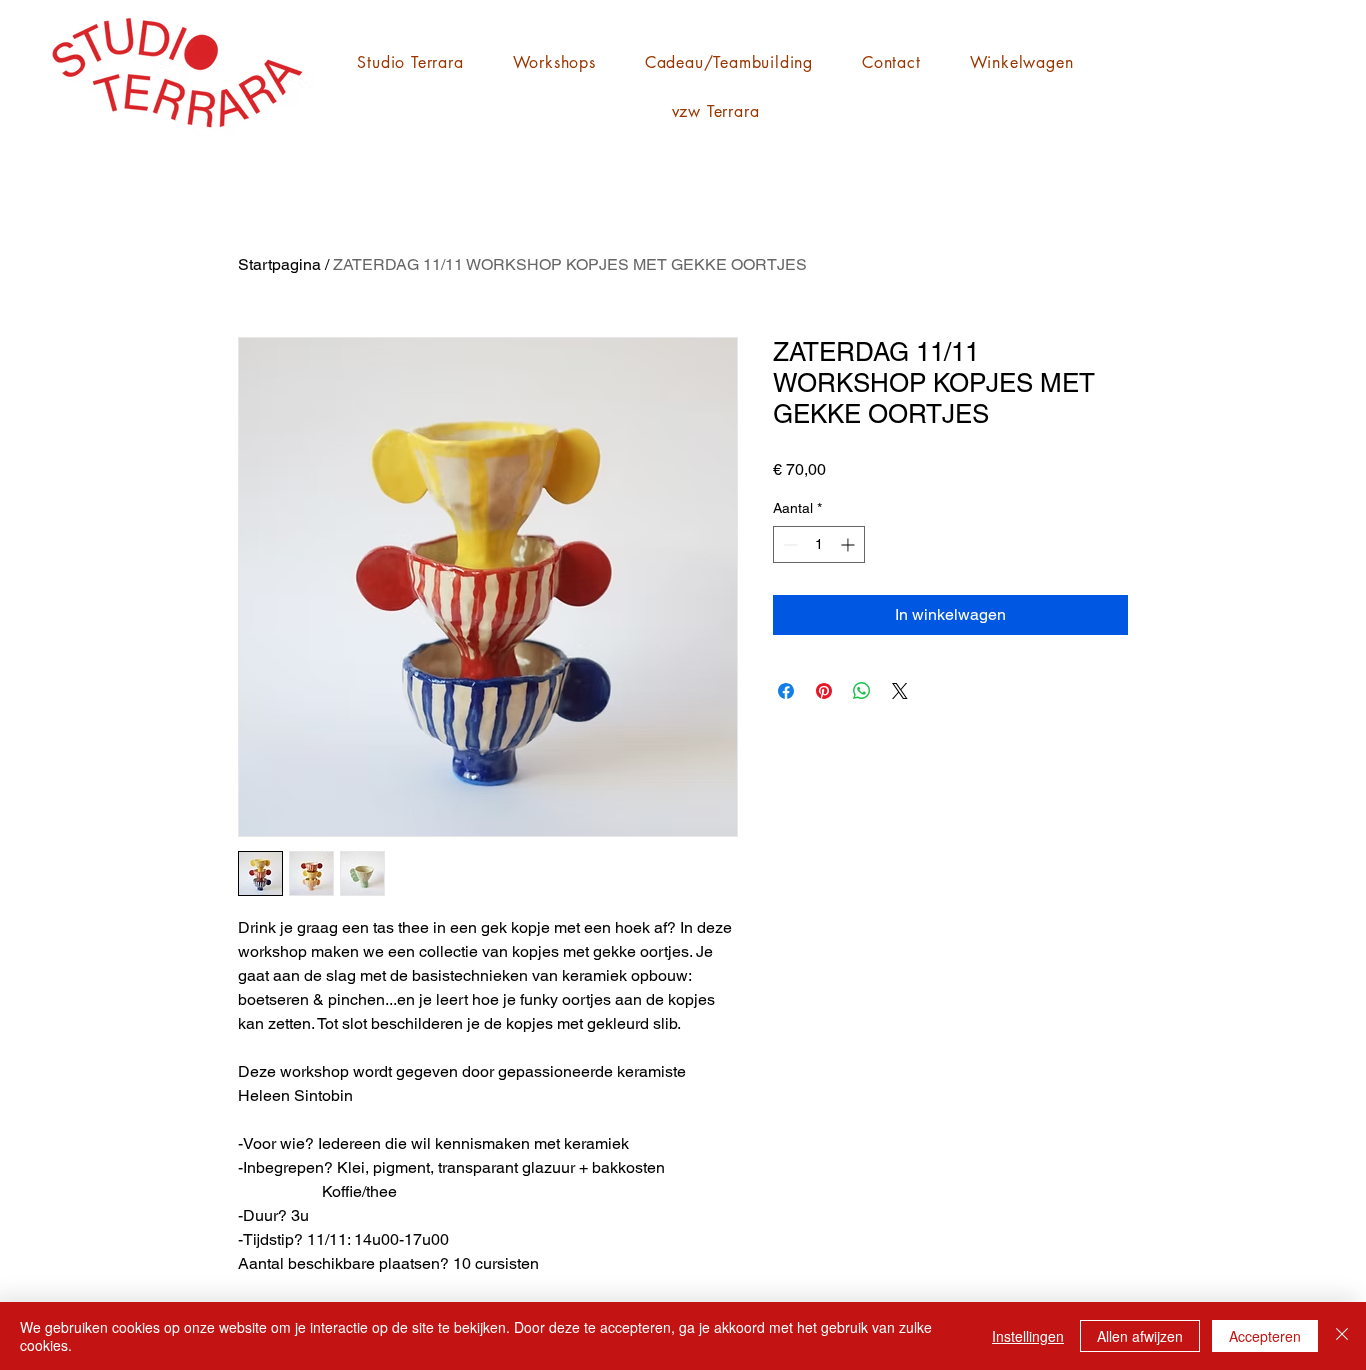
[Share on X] (900, 691)
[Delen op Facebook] (786, 691)
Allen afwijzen (1140, 1336)
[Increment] (849, 544)
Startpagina (279, 264)
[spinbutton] (819, 544)
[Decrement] (788, 544)
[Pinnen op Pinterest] (824, 691)
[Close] (1342, 1336)
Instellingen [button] (1028, 1336)
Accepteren (1265, 1336)
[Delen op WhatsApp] (862, 691)
